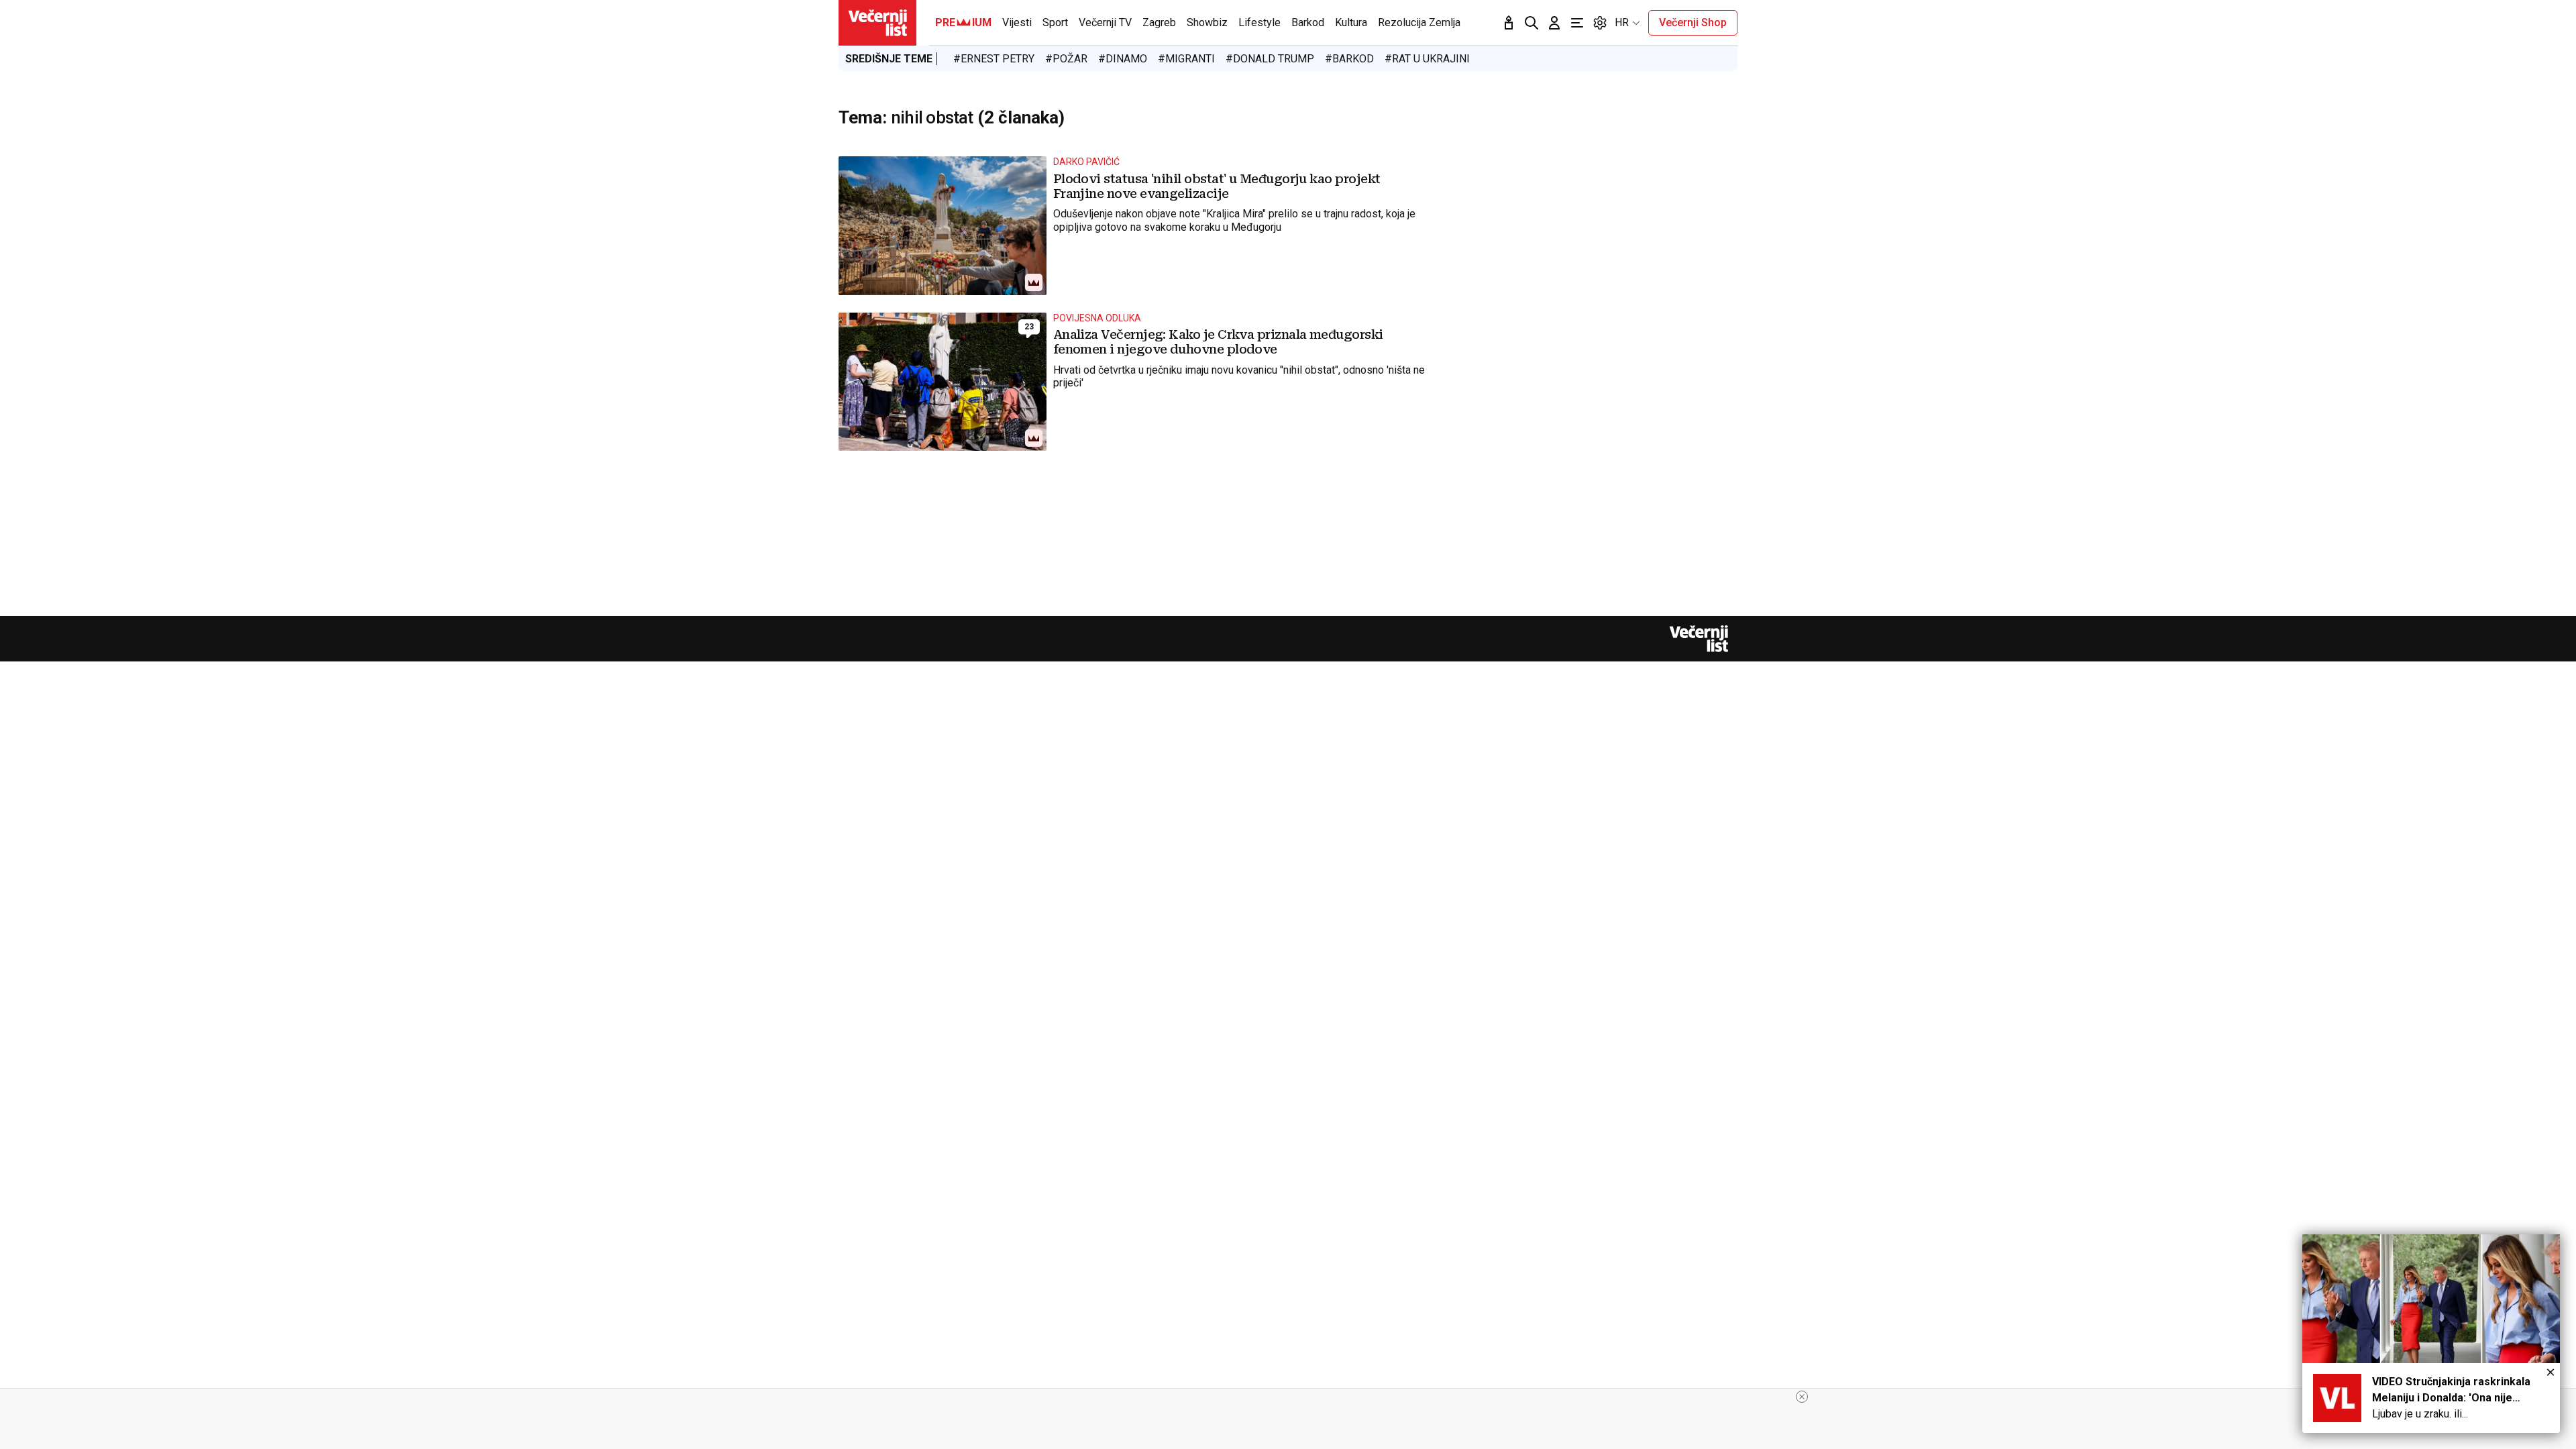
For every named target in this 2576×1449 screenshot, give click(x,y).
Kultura (1351, 22)
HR (1622, 22)
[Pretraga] (1532, 23)
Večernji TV (1105, 22)
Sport (1055, 22)
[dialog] (2431, 1334)
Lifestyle (1259, 22)
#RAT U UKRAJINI (1427, 59)
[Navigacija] (1577, 23)
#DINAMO (1123, 59)
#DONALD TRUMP (1270, 59)
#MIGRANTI (1186, 59)
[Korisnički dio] (1554, 23)
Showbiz (1207, 22)
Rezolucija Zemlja (1419, 22)
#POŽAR (1066, 59)
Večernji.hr (877, 23)
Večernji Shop (1693, 22)
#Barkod (1349, 59)
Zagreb (1159, 22)
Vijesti (1017, 22)
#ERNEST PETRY (994, 59)
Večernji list (1699, 639)
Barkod (1308, 22)
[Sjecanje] (1509, 23)
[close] (1802, 1397)
